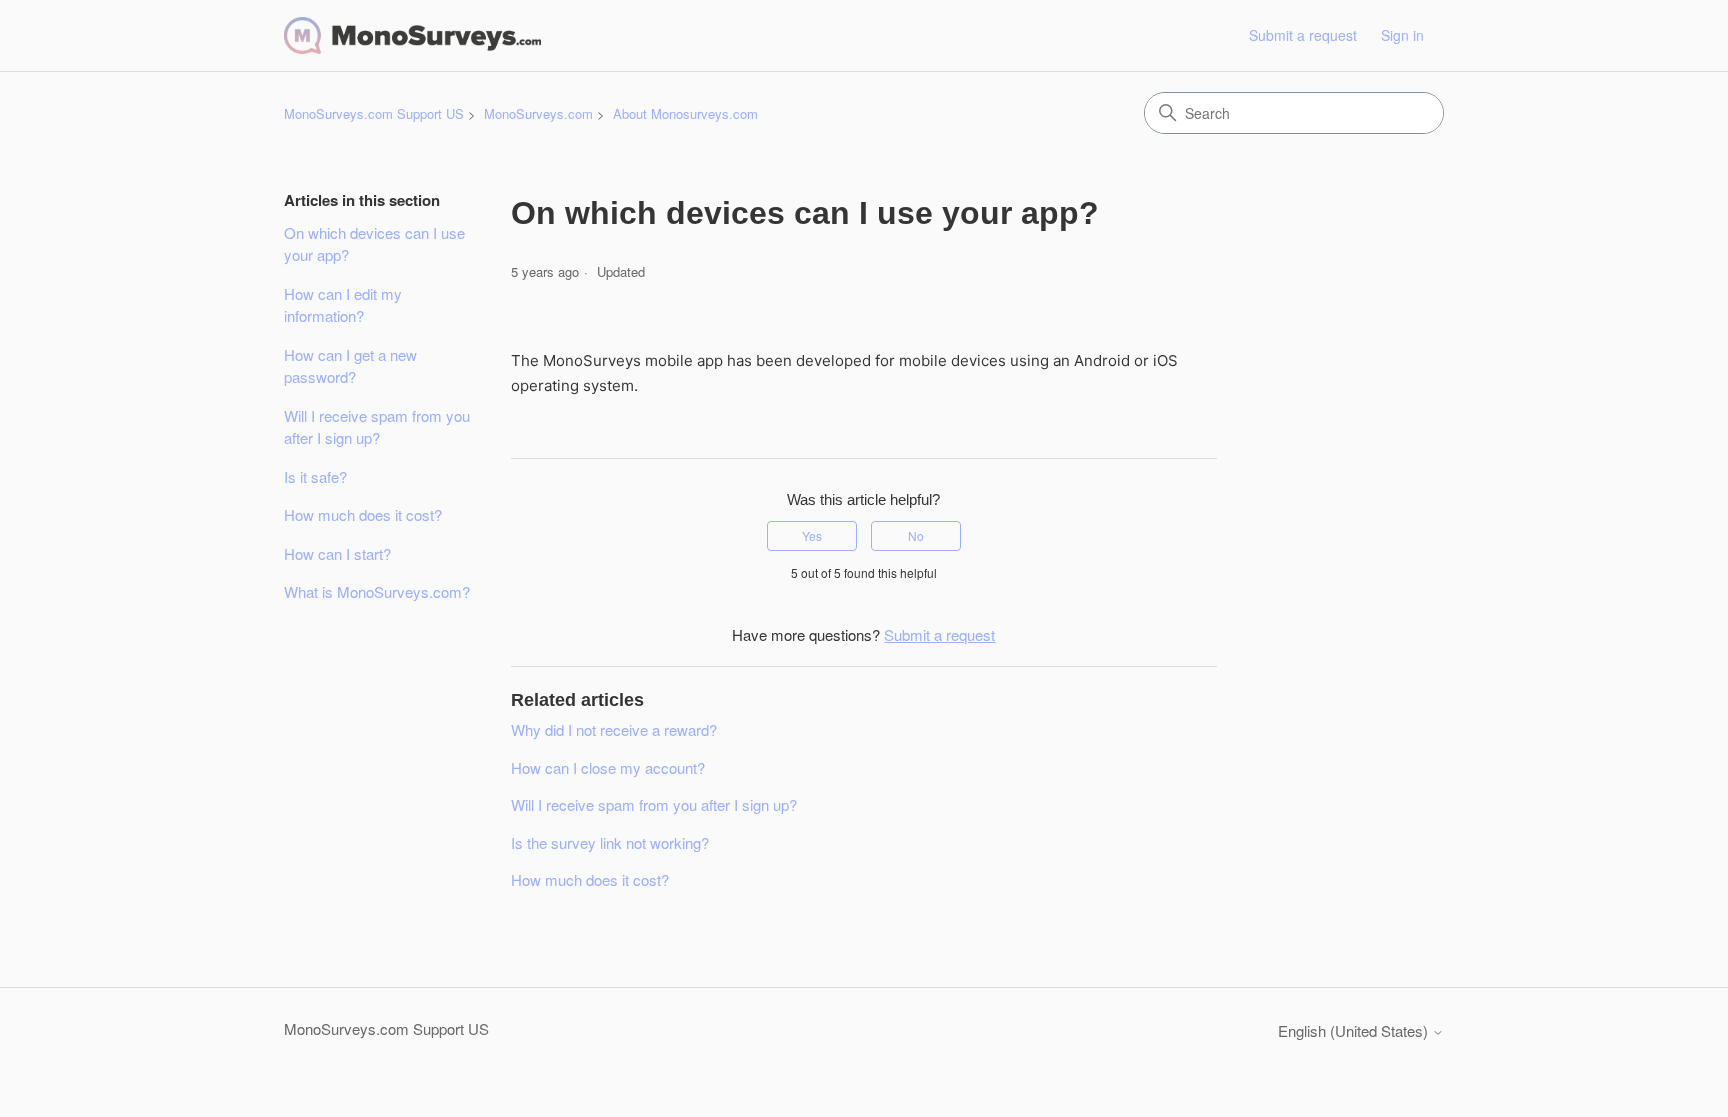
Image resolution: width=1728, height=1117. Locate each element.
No (916, 535)
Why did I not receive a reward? (614, 729)
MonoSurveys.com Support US (374, 113)
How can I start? (337, 553)
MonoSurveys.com (538, 113)
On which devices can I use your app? (374, 244)
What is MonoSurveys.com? (377, 591)
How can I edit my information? (343, 305)
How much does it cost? (363, 514)
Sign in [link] (1402, 35)
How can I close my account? (608, 767)
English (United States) (1355, 1030)
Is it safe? (315, 476)
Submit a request (1303, 35)
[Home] (412, 35)
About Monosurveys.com (685, 113)
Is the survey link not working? (610, 842)
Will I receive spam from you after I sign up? (377, 427)
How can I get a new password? (350, 366)
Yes (812, 535)
